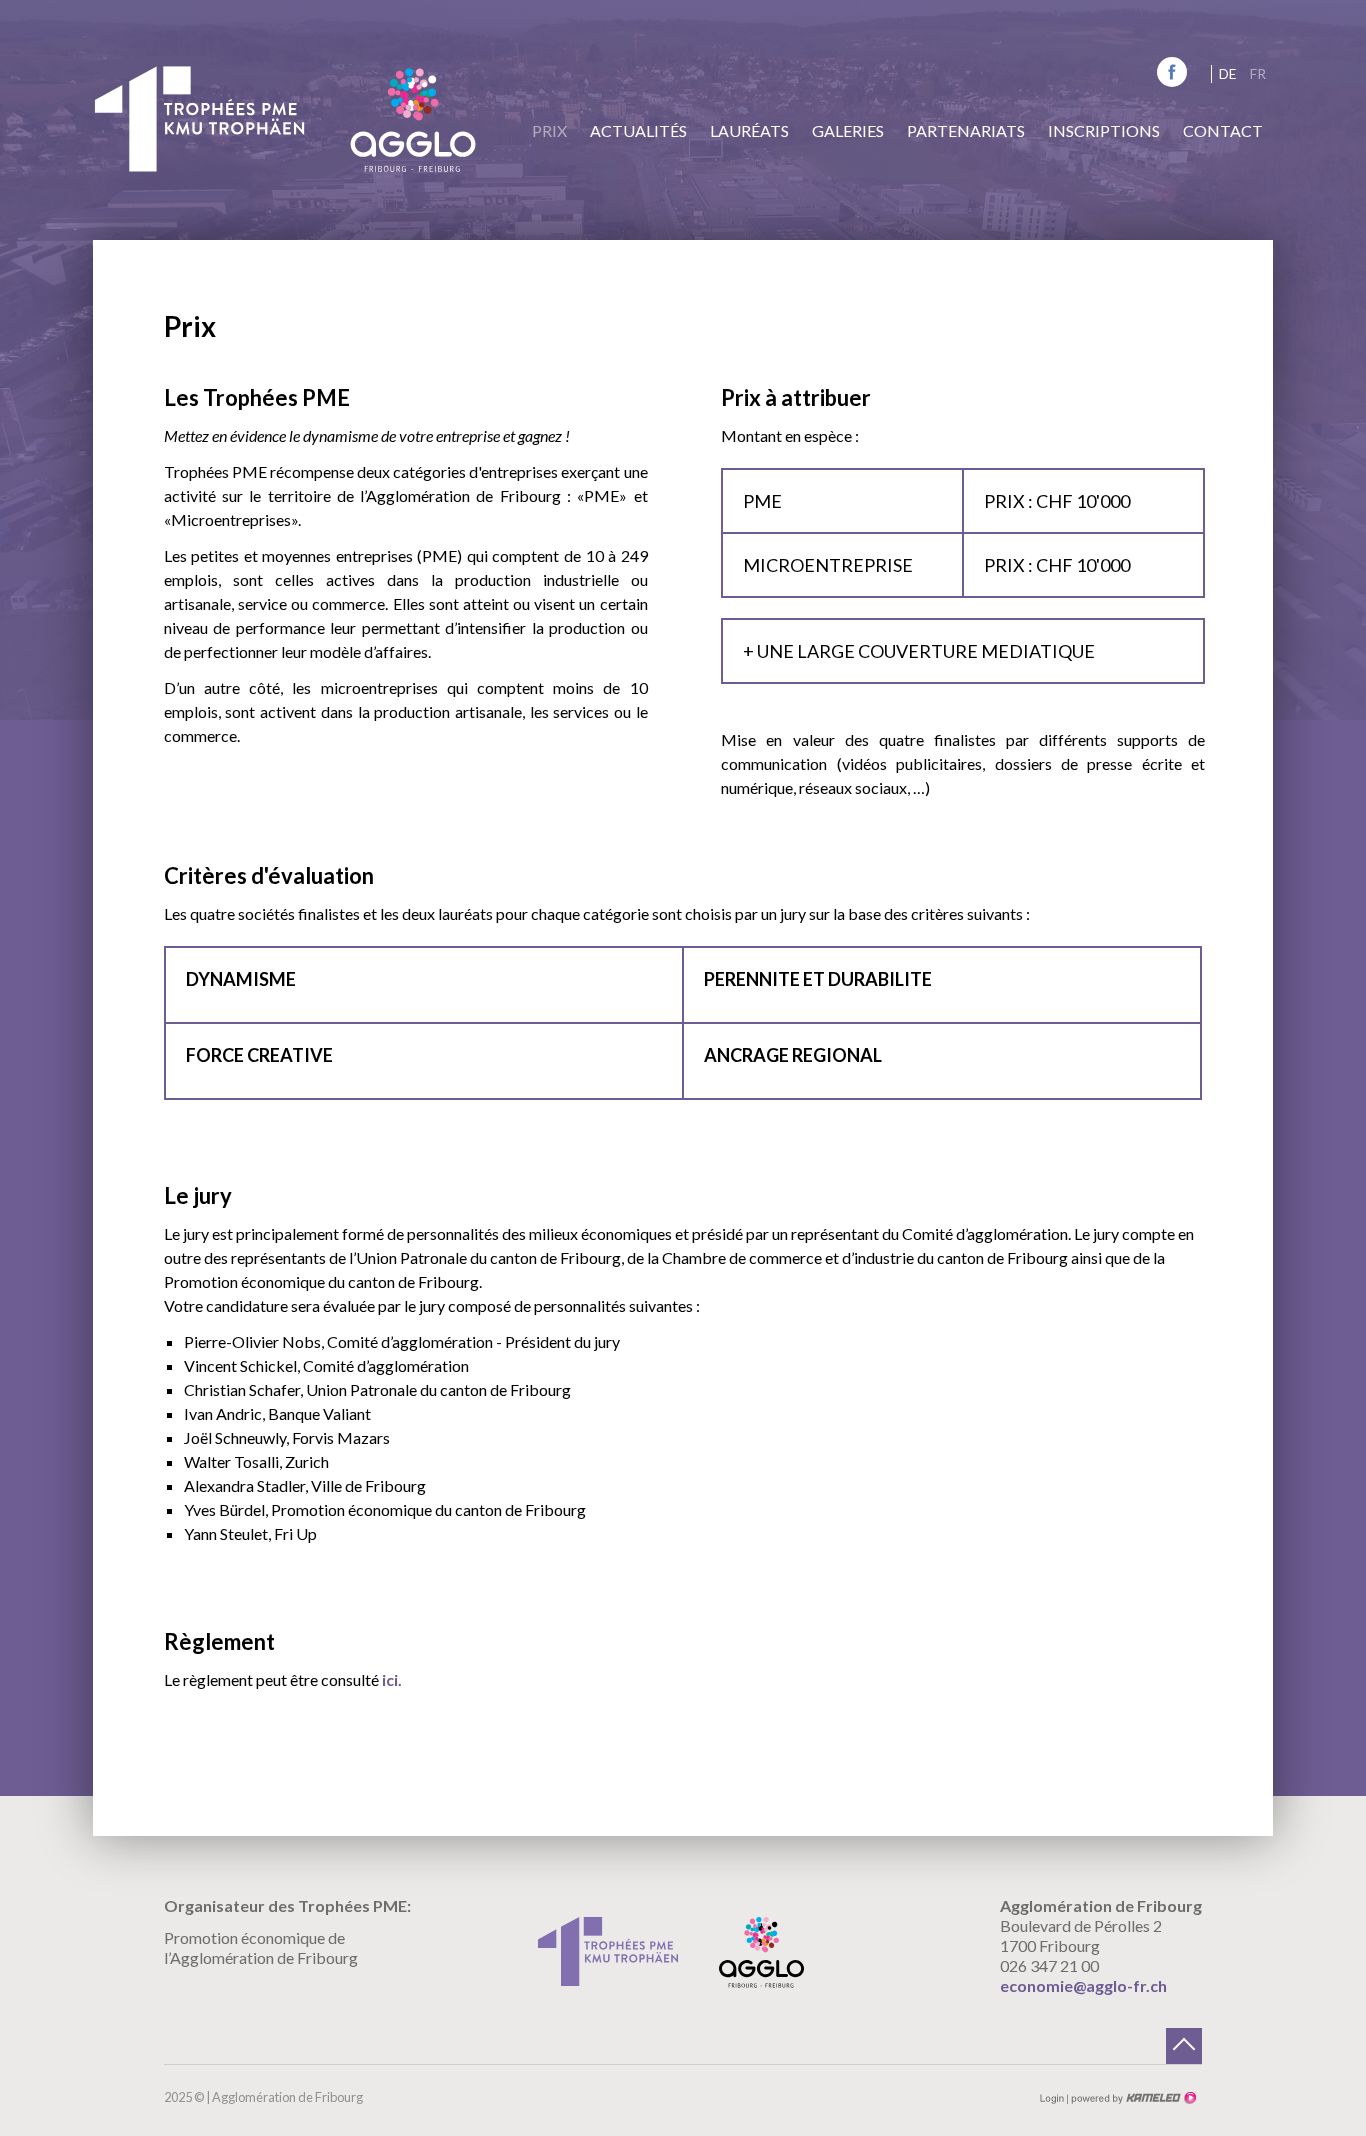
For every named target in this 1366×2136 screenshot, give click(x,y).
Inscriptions (1104, 130)
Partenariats (966, 130)
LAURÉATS (749, 130)
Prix (549, 130)
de (1227, 74)
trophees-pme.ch (199, 119)
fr (1258, 74)
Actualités (638, 130)
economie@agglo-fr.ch (1083, 1985)
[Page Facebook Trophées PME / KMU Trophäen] (1172, 80)
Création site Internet (1132, 2098)
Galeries (848, 130)
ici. (392, 1679)
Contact (1223, 130)
